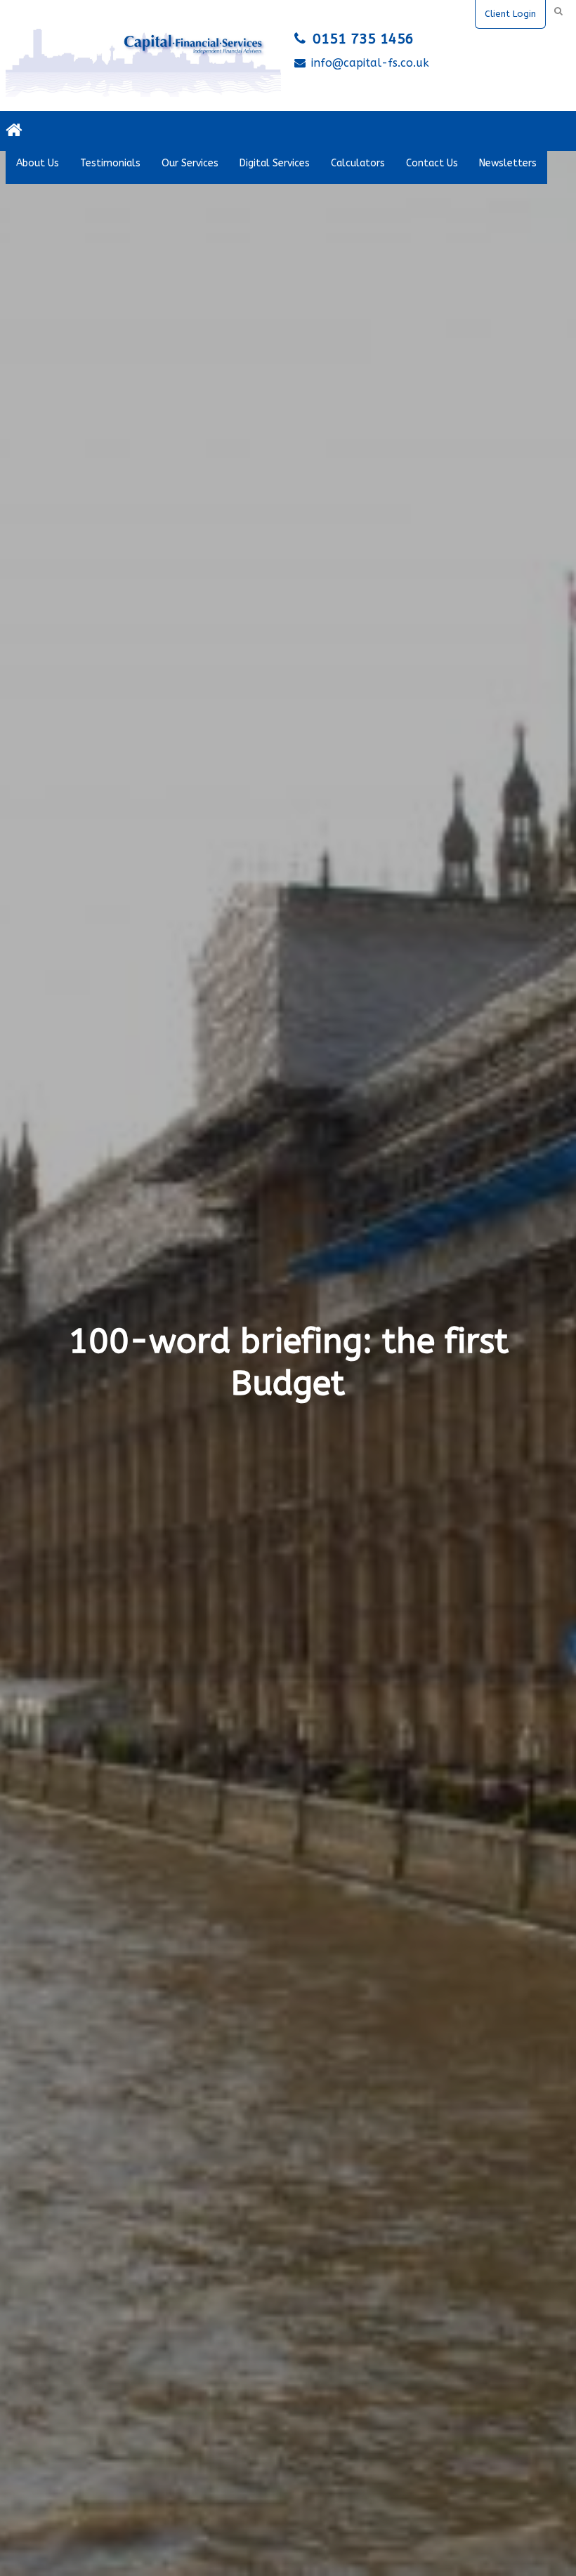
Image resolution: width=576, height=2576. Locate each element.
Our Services (190, 163)
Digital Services (275, 163)
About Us (38, 163)
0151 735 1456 (363, 39)
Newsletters (508, 163)
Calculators (358, 163)
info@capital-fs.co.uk (370, 63)
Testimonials (110, 163)
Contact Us (432, 163)
